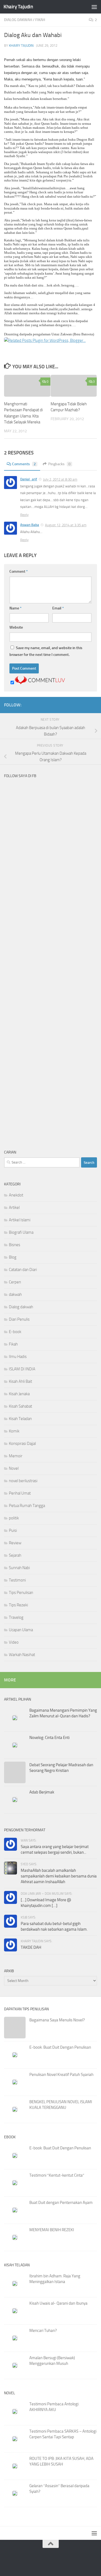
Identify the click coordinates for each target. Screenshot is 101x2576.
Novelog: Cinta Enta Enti (49, 1738)
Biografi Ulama (21, 1232)
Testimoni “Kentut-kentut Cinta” (57, 2175)
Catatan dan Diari (23, 1270)
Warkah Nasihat (22, 1655)
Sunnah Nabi (19, 1568)
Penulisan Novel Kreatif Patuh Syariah (61, 2075)
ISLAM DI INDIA (22, 1369)
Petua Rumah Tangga (27, 1506)
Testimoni (17, 1580)
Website (16, 627)
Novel (14, 1468)
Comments (24, 464)
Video (14, 1642)
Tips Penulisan (21, 1593)
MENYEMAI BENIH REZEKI (52, 2230)
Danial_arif (29, 479)
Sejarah (15, 1555)
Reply (24, 515)
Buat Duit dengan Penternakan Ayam (61, 2203)
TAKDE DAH (31, 1947)
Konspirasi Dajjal (22, 1444)
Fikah (40, 20)
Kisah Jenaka (19, 1394)
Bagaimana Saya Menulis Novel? (57, 2020)
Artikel (14, 1208)
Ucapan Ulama (21, 1630)
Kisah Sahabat (20, 1406)
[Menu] (94, 7)
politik (14, 1518)
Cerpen (15, 1282)
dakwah (15, 1294)
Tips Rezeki (18, 1605)
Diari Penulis (19, 1319)
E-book (15, 1332)
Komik (14, 1431)
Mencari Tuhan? (43, 2331)
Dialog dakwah (18, 20)
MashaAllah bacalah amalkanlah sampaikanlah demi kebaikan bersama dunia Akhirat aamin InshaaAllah (59, 1876)
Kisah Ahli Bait (20, 1381)
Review (15, 1543)
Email (58, 608)
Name (15, 608)
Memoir (16, 1456)
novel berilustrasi (23, 1481)
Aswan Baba (30, 525)
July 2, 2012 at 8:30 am (60, 479)
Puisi (13, 1530)
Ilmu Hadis (18, 1357)
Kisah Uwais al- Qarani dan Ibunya (58, 2303)
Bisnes (15, 1245)
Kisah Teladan (20, 1419)
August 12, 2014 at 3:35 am (66, 525)
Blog (13, 1257)
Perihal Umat (20, 1493)
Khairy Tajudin (18, 7)
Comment (19, 571)
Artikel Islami (20, 1220)
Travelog (16, 1617)
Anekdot (16, 1195)
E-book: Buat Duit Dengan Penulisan (60, 2047)
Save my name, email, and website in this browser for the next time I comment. (46, 651)
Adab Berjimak (42, 1792)
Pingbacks (59, 464)
